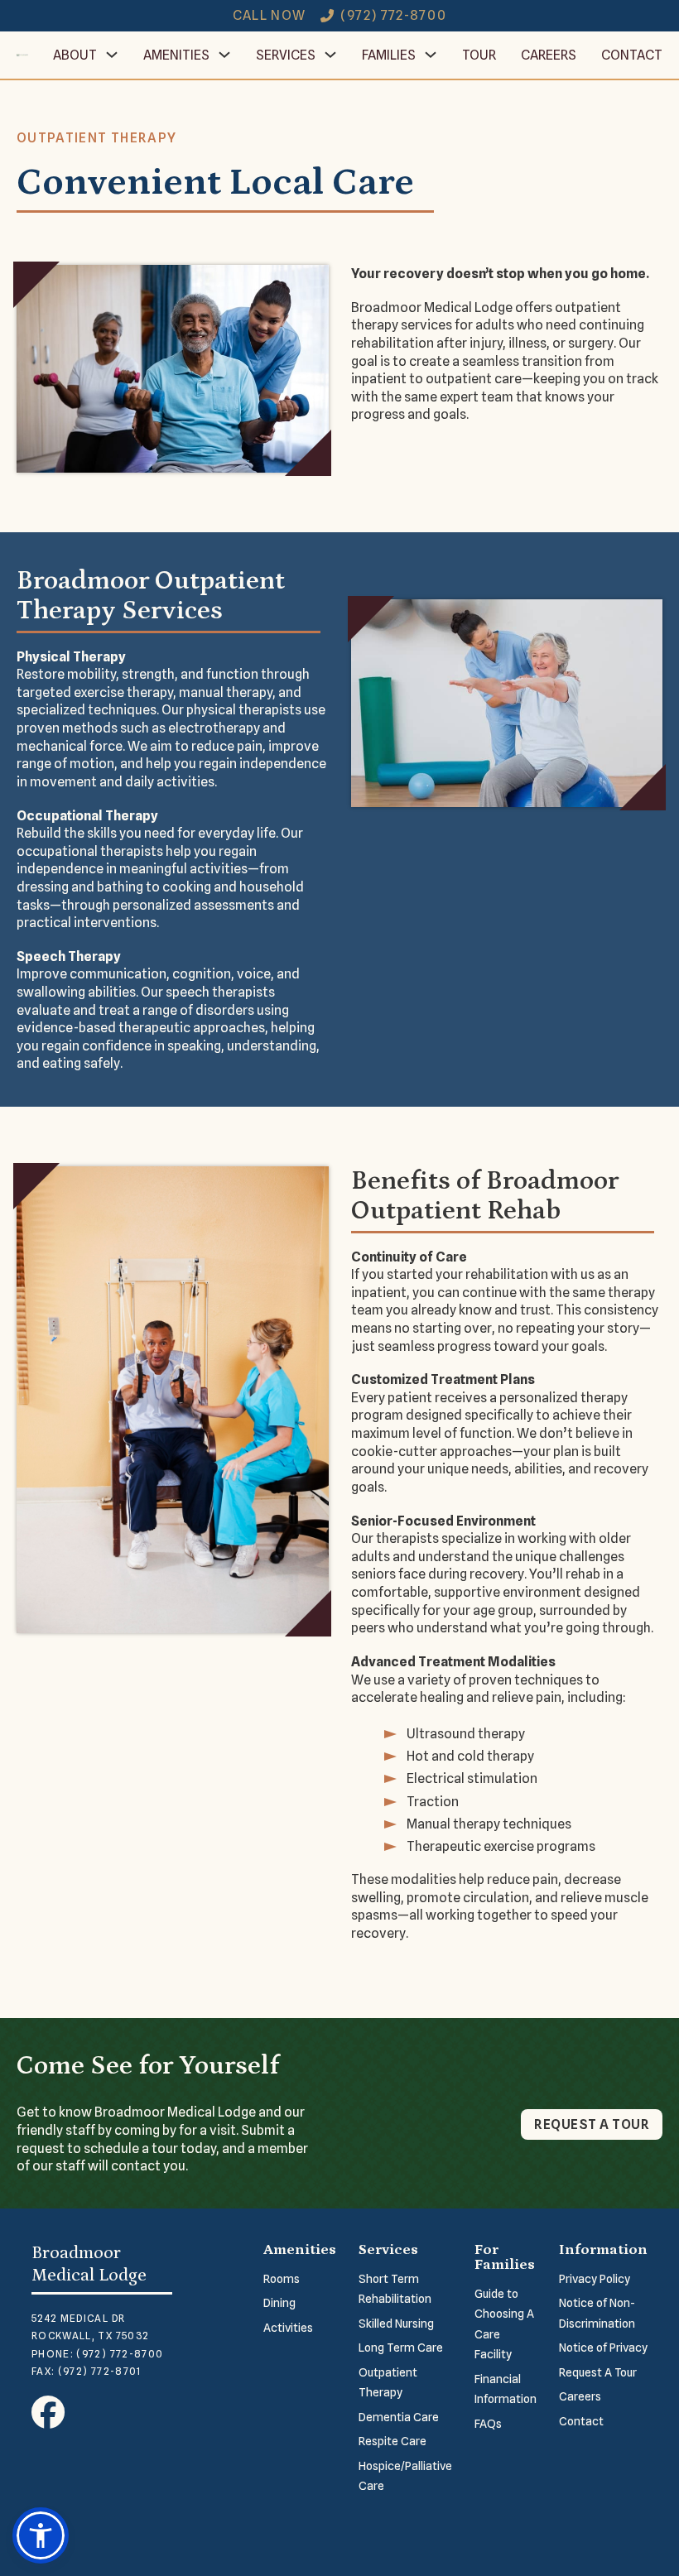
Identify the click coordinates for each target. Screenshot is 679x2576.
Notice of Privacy (603, 2348)
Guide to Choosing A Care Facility (504, 2324)
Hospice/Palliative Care (405, 2476)
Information (603, 2250)
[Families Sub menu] (431, 55)
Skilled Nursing (396, 2324)
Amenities (176, 55)
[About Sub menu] (112, 55)
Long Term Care (401, 2348)
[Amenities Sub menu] (224, 55)
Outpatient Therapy (388, 2383)
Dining (279, 2303)
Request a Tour (592, 2124)
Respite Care (392, 2441)
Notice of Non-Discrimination (597, 2313)
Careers (549, 55)
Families (389, 55)
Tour (479, 55)
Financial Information (506, 2389)
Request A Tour (598, 2372)
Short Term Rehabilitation (395, 2289)
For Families (505, 2257)
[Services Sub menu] (330, 55)
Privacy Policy (595, 2279)
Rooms (282, 2279)
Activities (288, 2328)
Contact (632, 55)
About (75, 55)
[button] (41, 2535)
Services (286, 55)
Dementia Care (399, 2417)
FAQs (488, 2424)
